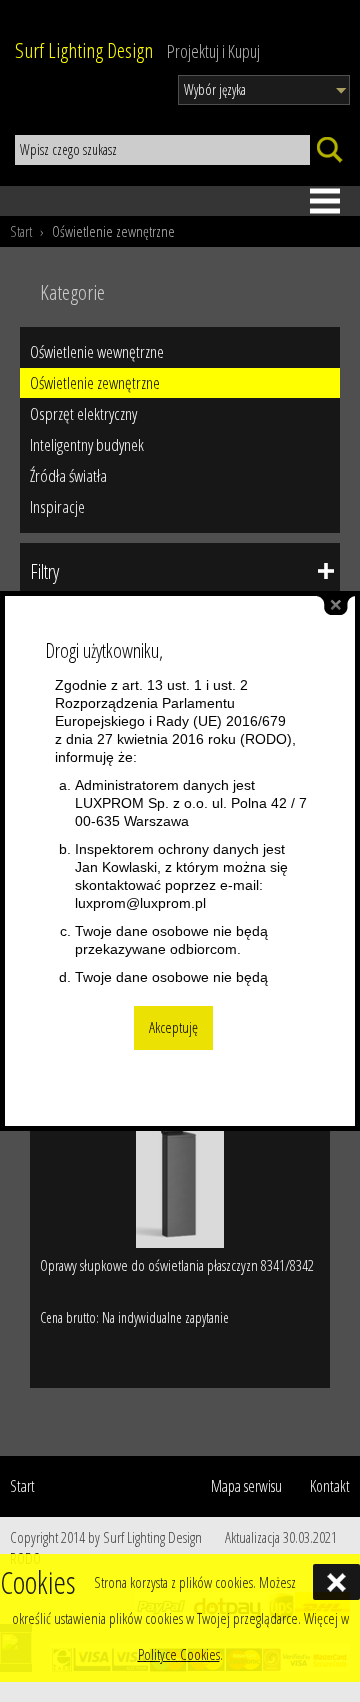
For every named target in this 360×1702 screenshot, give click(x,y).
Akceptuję (173, 1027)
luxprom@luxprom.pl (140, 903)
